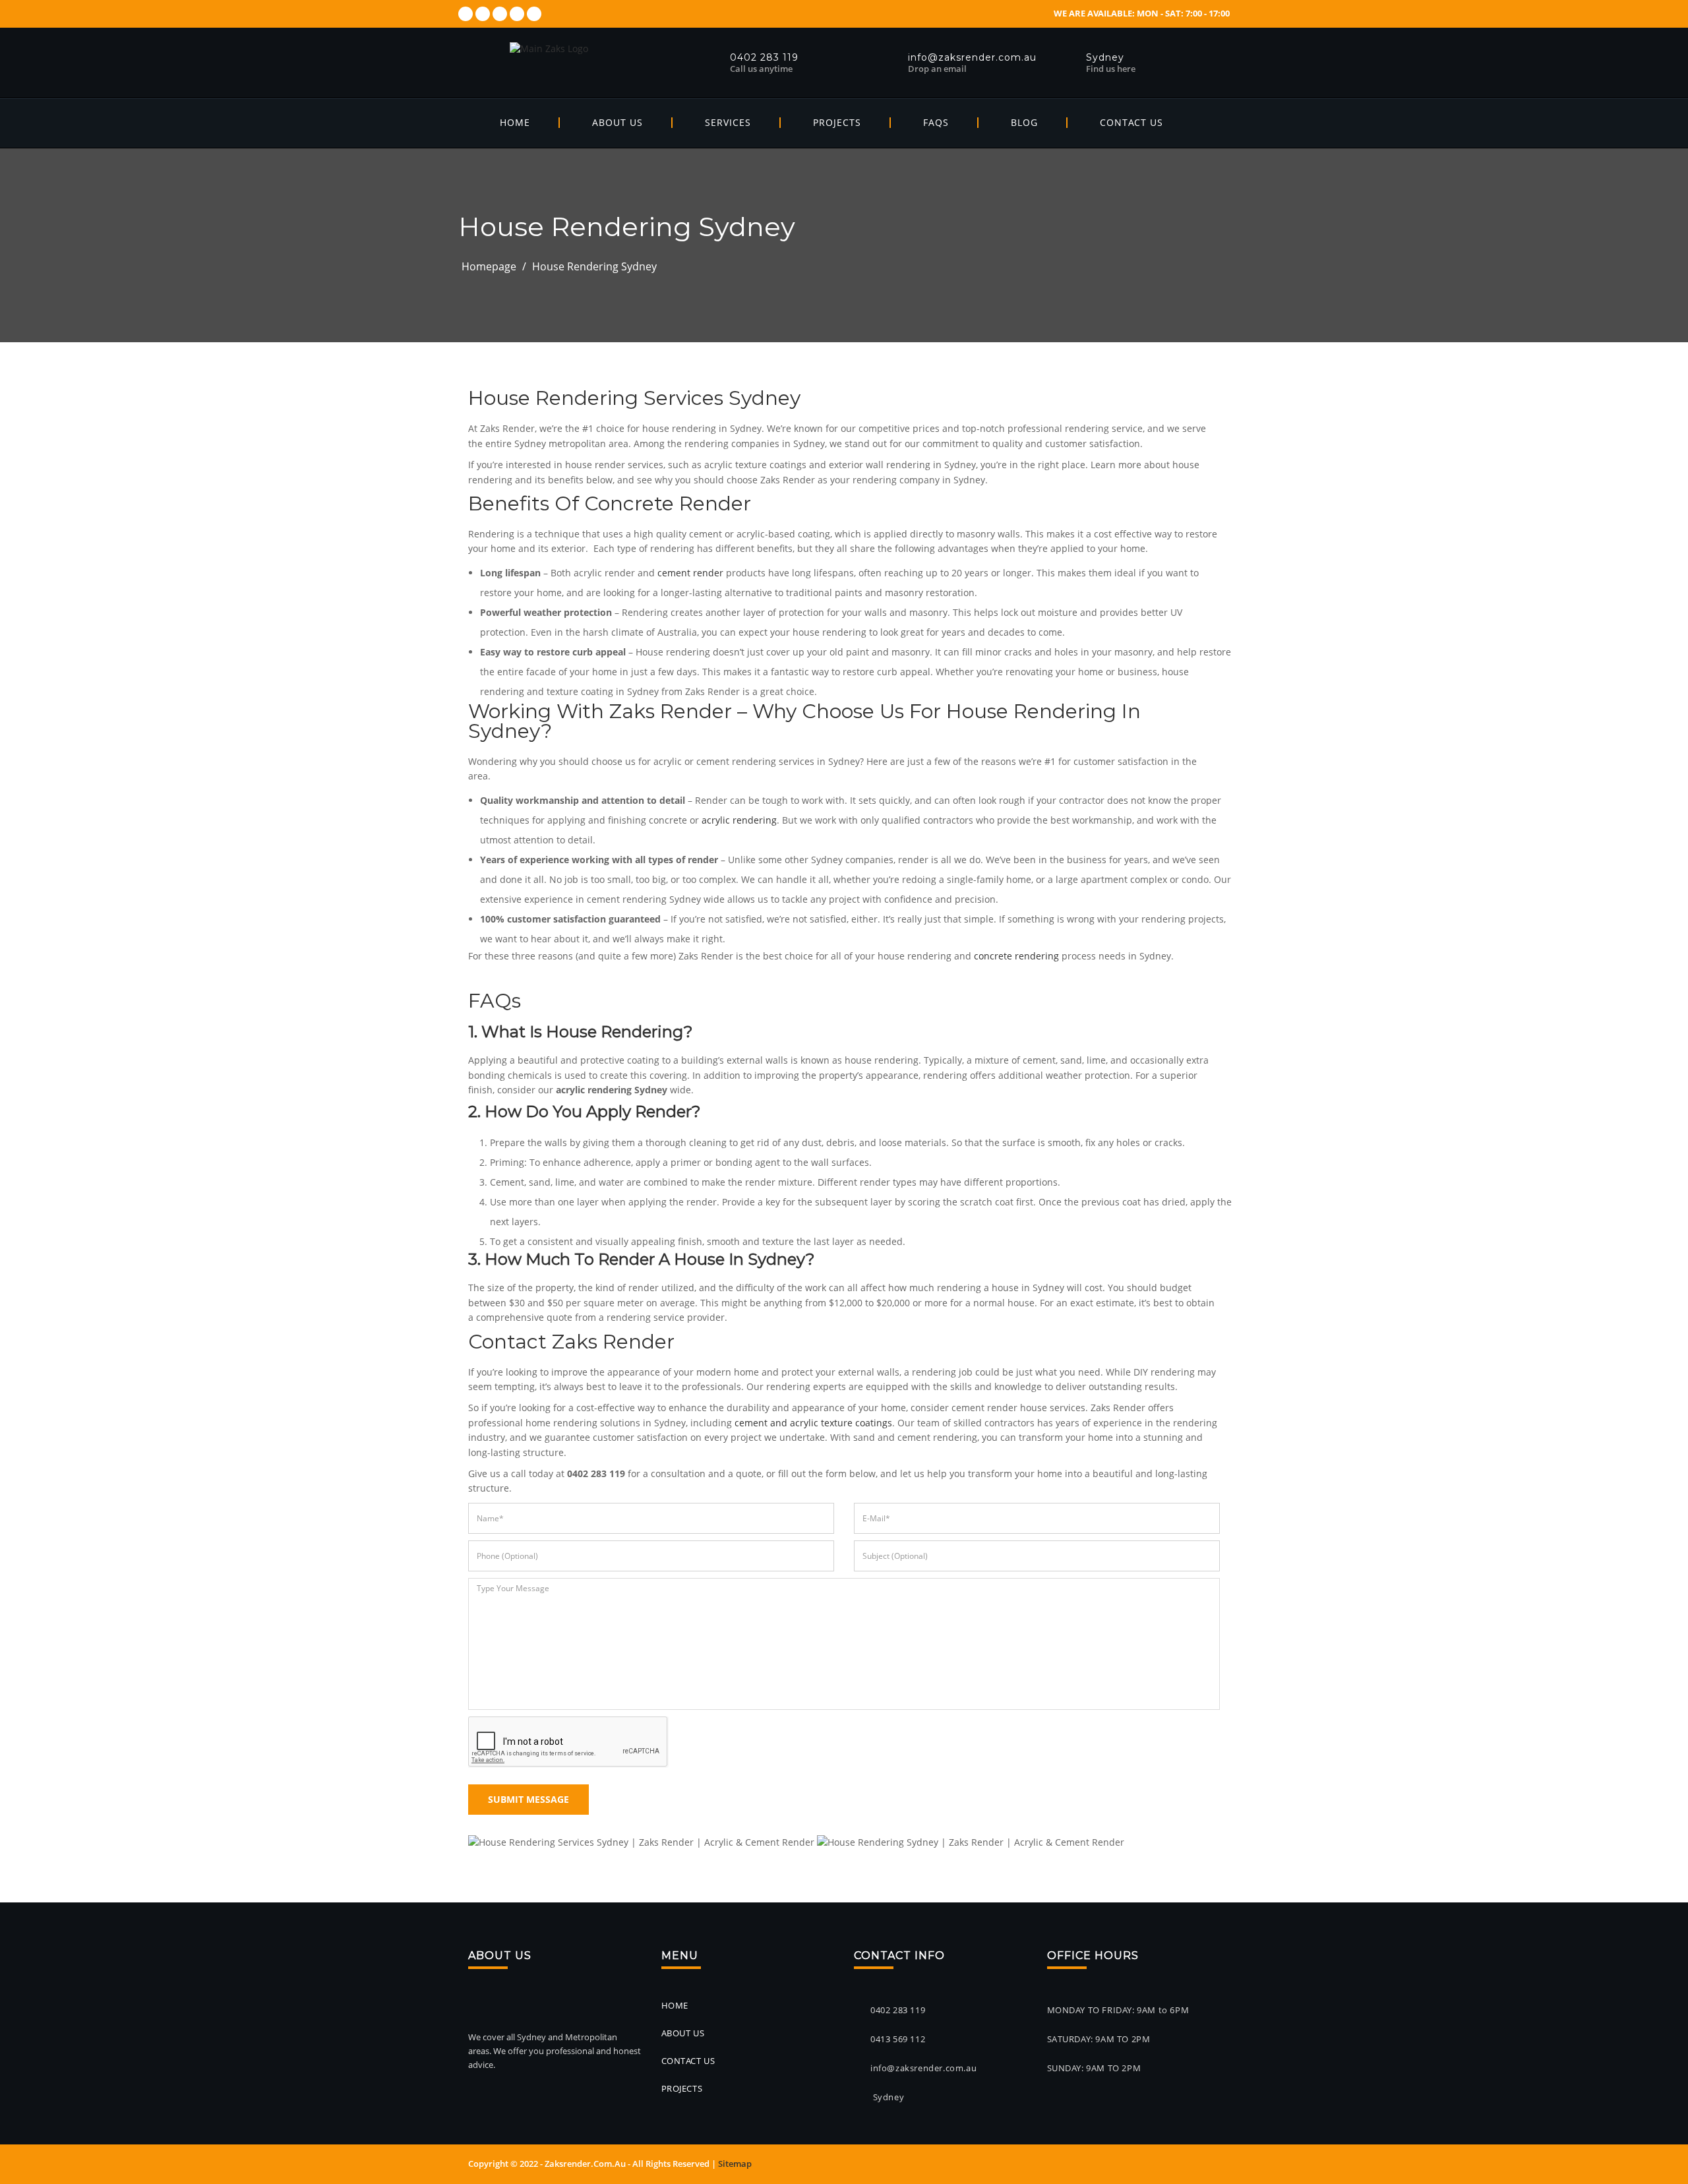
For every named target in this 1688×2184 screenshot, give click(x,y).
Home (515, 122)
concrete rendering (1016, 956)
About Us (618, 122)
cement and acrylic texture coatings (813, 1423)
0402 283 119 (898, 2010)
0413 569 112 (898, 2039)
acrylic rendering (739, 820)
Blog (1024, 122)
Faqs (936, 122)
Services (728, 122)
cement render (690, 573)
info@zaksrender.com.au (923, 2068)
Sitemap (735, 2164)
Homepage (489, 266)
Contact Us (1131, 122)
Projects (837, 122)
